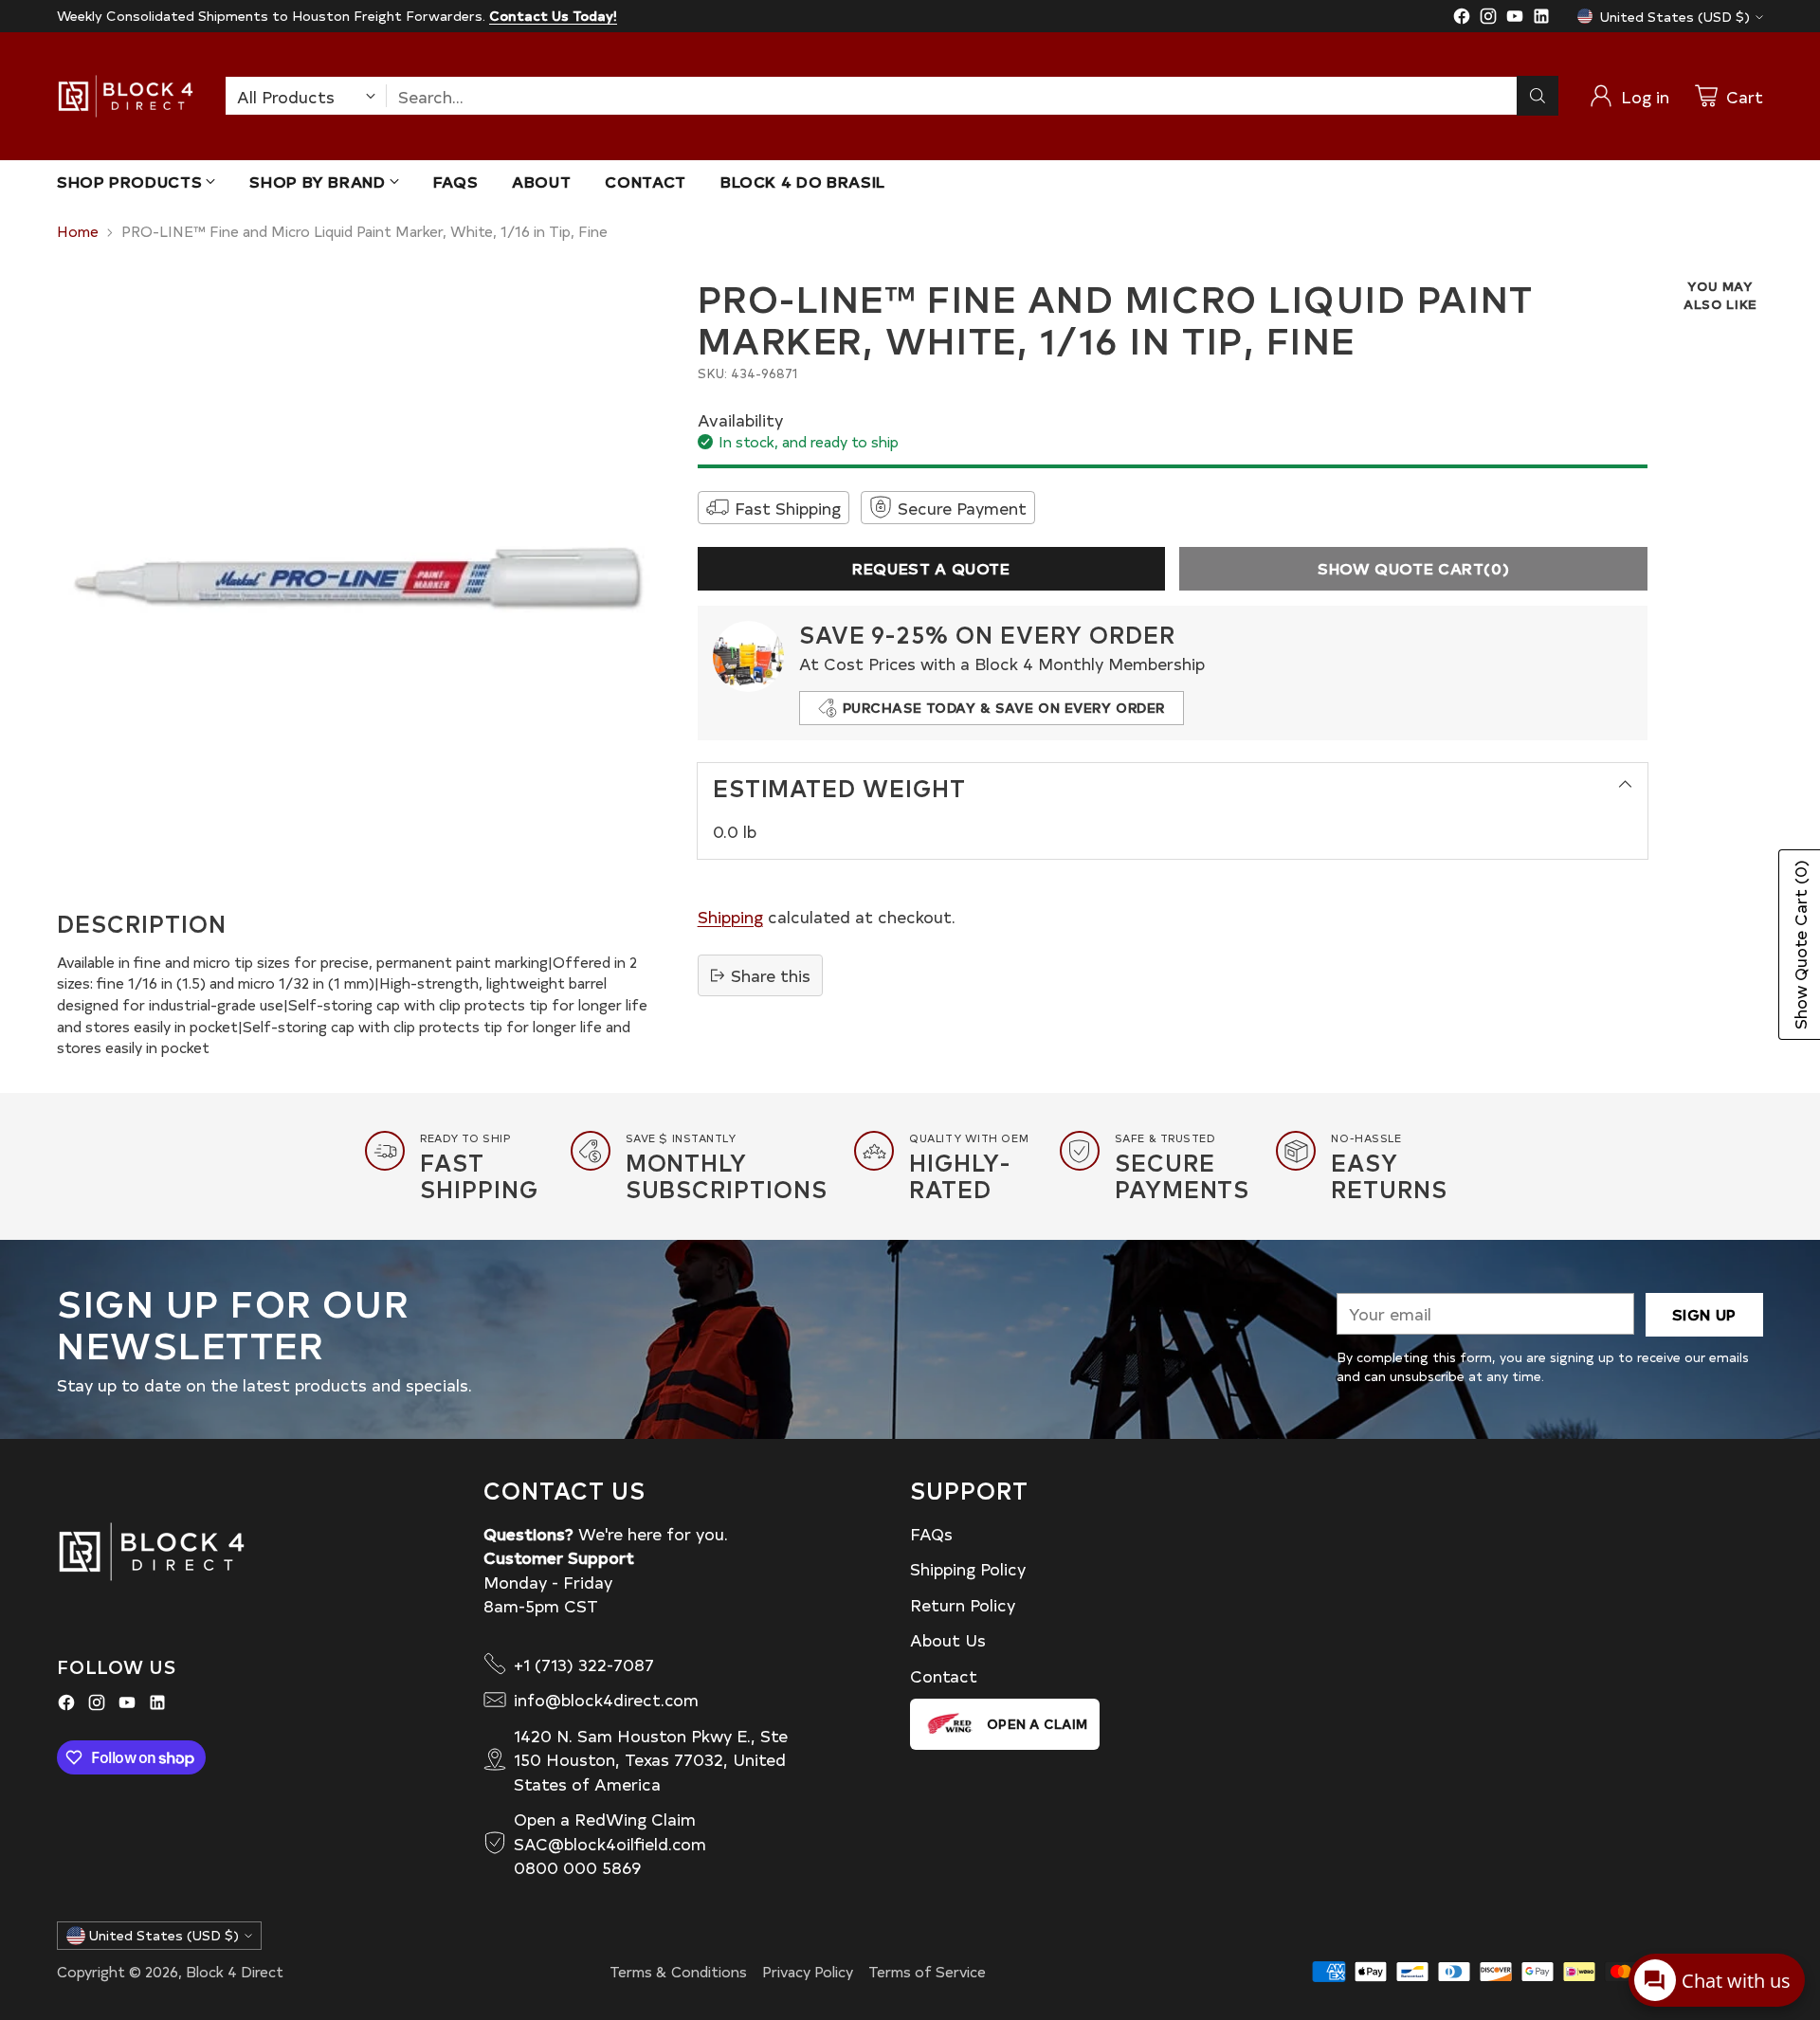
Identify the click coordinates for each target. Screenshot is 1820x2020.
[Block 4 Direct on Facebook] (1462, 19)
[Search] (1538, 96)
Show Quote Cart (1413, 568)
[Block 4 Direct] (126, 96)
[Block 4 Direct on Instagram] (1488, 19)
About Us (948, 1639)
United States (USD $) (1675, 17)
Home (78, 231)
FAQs (931, 1533)
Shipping (730, 916)
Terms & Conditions (678, 1971)
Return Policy (963, 1604)
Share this (771, 975)
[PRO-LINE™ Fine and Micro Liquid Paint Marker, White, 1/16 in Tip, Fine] (356, 576)
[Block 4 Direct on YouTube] (1515, 19)
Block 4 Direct (235, 1971)
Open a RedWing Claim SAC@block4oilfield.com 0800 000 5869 (610, 1843)
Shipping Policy (968, 1568)
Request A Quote (931, 568)
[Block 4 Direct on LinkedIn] (1541, 19)
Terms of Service (927, 1971)
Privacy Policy (808, 1971)
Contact (944, 1675)
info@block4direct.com (606, 1699)
